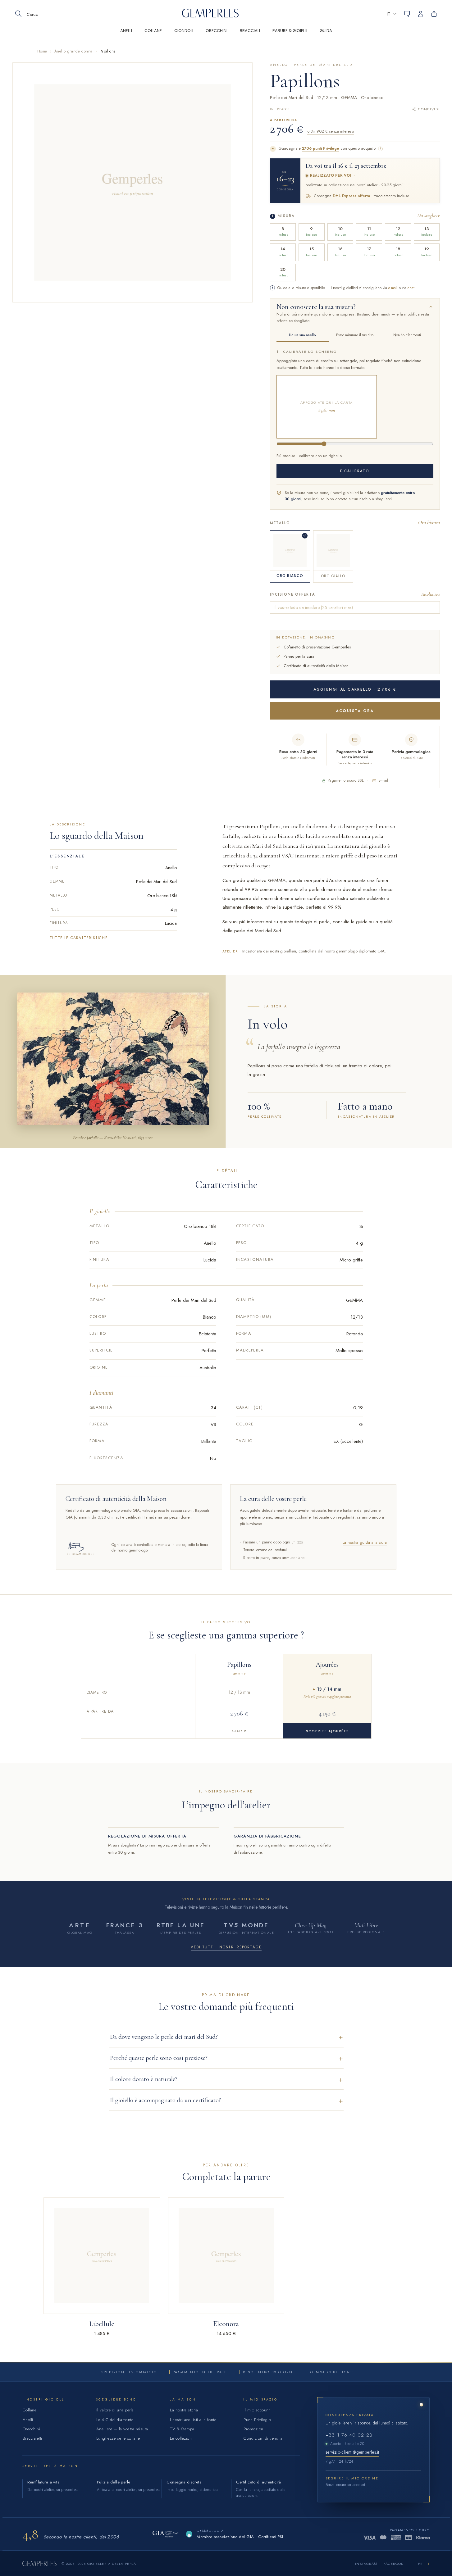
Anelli (28, 2420)
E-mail (383, 780)
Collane (30, 2410)
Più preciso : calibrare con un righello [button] (309, 456)
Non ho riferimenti (407, 335)
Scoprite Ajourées (327, 1731)
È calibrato (355, 471)
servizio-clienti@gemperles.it (352, 2452)
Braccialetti (32, 2438)
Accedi (424, 14)
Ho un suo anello (302, 335)
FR (420, 2564)
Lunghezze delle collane (118, 2438)
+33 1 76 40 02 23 (349, 2435)
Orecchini (32, 2429)
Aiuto (407, 14)
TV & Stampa (182, 2429)
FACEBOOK (394, 2564)
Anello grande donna (73, 51)
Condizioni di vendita (263, 2438)
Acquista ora (355, 711)
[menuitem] (126, 34)
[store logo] (210, 16)
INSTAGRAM (366, 2564)
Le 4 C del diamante (115, 2420)
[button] (392, 14)
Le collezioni (181, 2438)
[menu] (226, 35)
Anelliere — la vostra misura (122, 2429)
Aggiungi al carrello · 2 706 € (355, 689)
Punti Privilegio (257, 2420)
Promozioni (254, 2429)
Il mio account (257, 2410)
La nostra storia (184, 2410)
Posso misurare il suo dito (355, 335)
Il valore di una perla (115, 2410)
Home (42, 51)
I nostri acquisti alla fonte (193, 2420)
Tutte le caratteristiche (79, 938)
